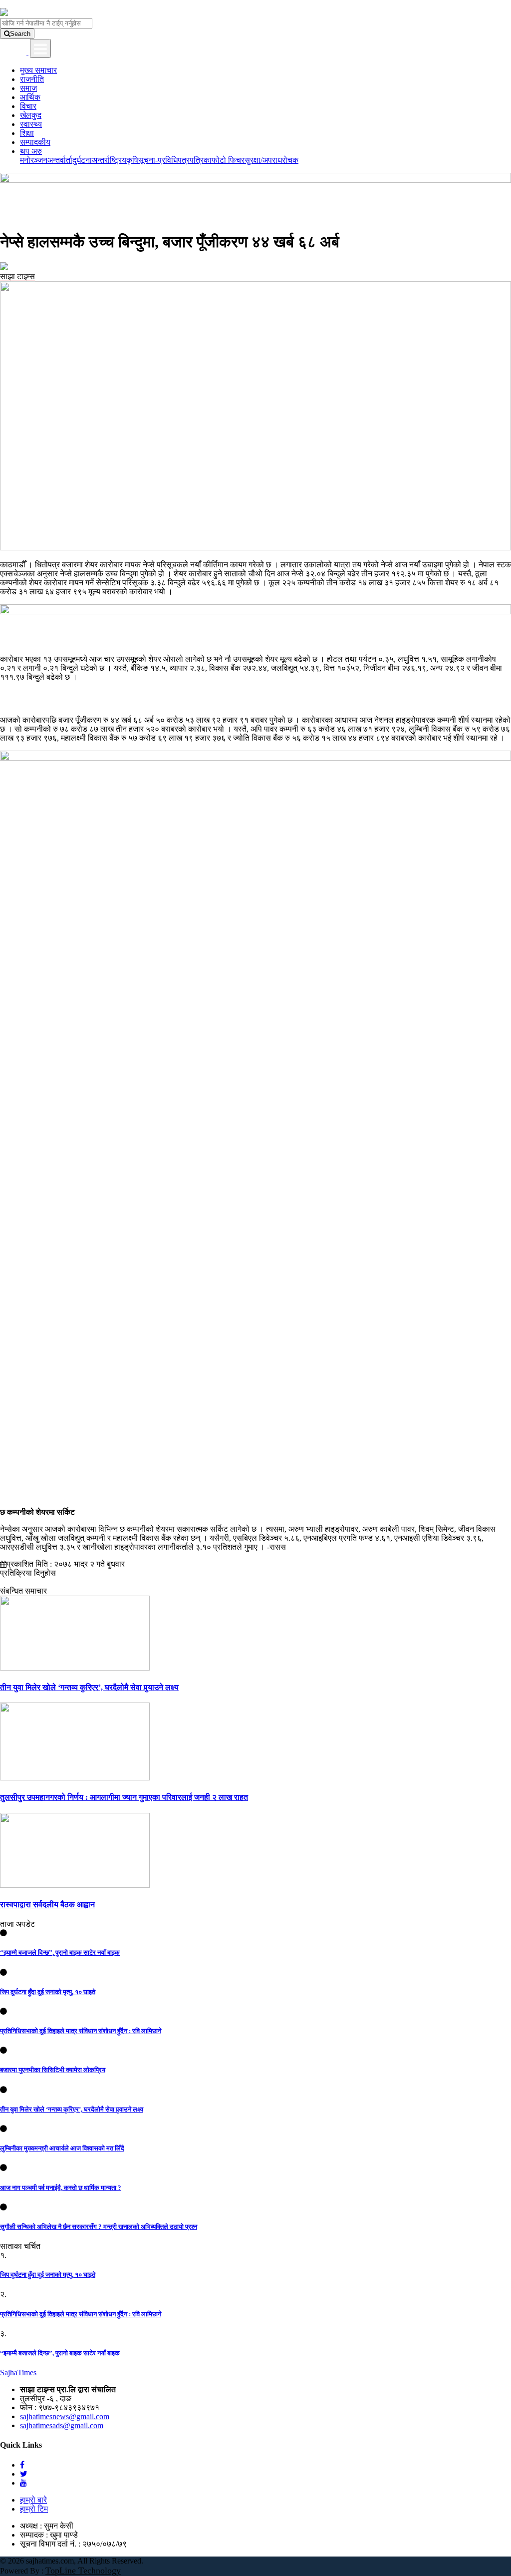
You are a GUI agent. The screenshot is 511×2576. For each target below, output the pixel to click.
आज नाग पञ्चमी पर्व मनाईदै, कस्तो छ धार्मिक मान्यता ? (61, 2188)
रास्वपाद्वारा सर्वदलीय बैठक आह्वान (47, 1905)
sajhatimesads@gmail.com (62, 2425)
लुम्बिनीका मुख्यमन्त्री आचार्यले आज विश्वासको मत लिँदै (62, 2148)
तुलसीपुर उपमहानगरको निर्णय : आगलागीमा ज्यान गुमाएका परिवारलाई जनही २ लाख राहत (124, 1797)
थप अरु (31, 151)
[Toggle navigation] (40, 48)
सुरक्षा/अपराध (263, 160)
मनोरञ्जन (34, 160)
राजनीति (32, 79)
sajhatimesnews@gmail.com (65, 2416)
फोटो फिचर (228, 160)
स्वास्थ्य (31, 124)
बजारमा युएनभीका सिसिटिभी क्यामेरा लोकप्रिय (53, 2070)
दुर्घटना (82, 160)
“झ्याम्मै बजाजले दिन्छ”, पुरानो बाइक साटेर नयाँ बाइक (60, 1952)
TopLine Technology (83, 2571)
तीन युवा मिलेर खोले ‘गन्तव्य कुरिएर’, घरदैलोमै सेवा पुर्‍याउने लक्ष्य (89, 1687)
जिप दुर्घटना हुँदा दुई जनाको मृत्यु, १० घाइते (48, 1992)
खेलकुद (31, 115)
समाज (28, 88)
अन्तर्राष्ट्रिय (109, 160)
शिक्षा (27, 133)
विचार (28, 106)
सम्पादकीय (35, 142)
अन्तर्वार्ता (60, 160)
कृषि (132, 160)
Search (20, 34)
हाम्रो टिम (34, 2509)
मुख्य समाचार (38, 70)
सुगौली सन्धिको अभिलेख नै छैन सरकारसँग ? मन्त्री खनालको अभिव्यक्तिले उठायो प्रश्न (99, 2227)
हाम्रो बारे (33, 2500)
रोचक (290, 160)
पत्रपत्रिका (195, 160)
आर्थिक (30, 97)
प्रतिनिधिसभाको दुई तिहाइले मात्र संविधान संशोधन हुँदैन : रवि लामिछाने (81, 2031)
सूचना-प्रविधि (158, 160)
